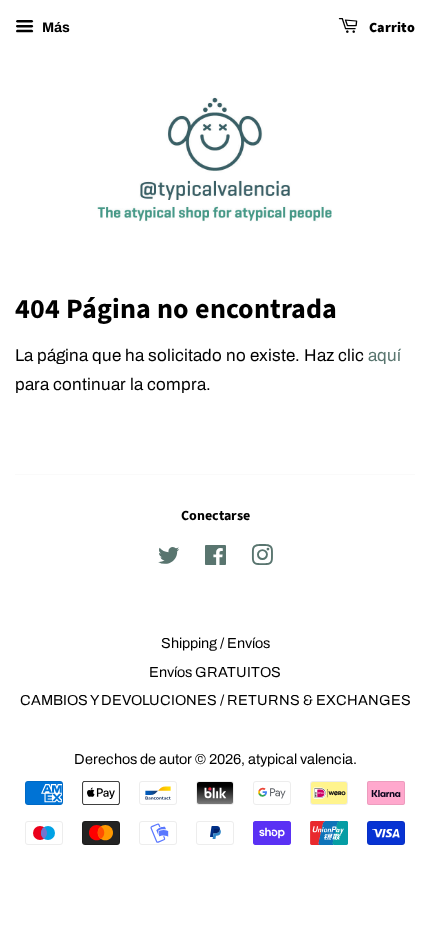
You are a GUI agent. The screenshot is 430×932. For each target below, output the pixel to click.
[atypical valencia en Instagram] (262, 559)
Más (54, 27)
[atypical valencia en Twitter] (169, 559)
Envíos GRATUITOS (215, 672)
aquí (384, 355)
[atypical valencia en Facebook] (215, 559)
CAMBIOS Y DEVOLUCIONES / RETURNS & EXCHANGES (215, 700)
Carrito (390, 28)
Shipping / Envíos (215, 643)
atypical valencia (300, 759)
